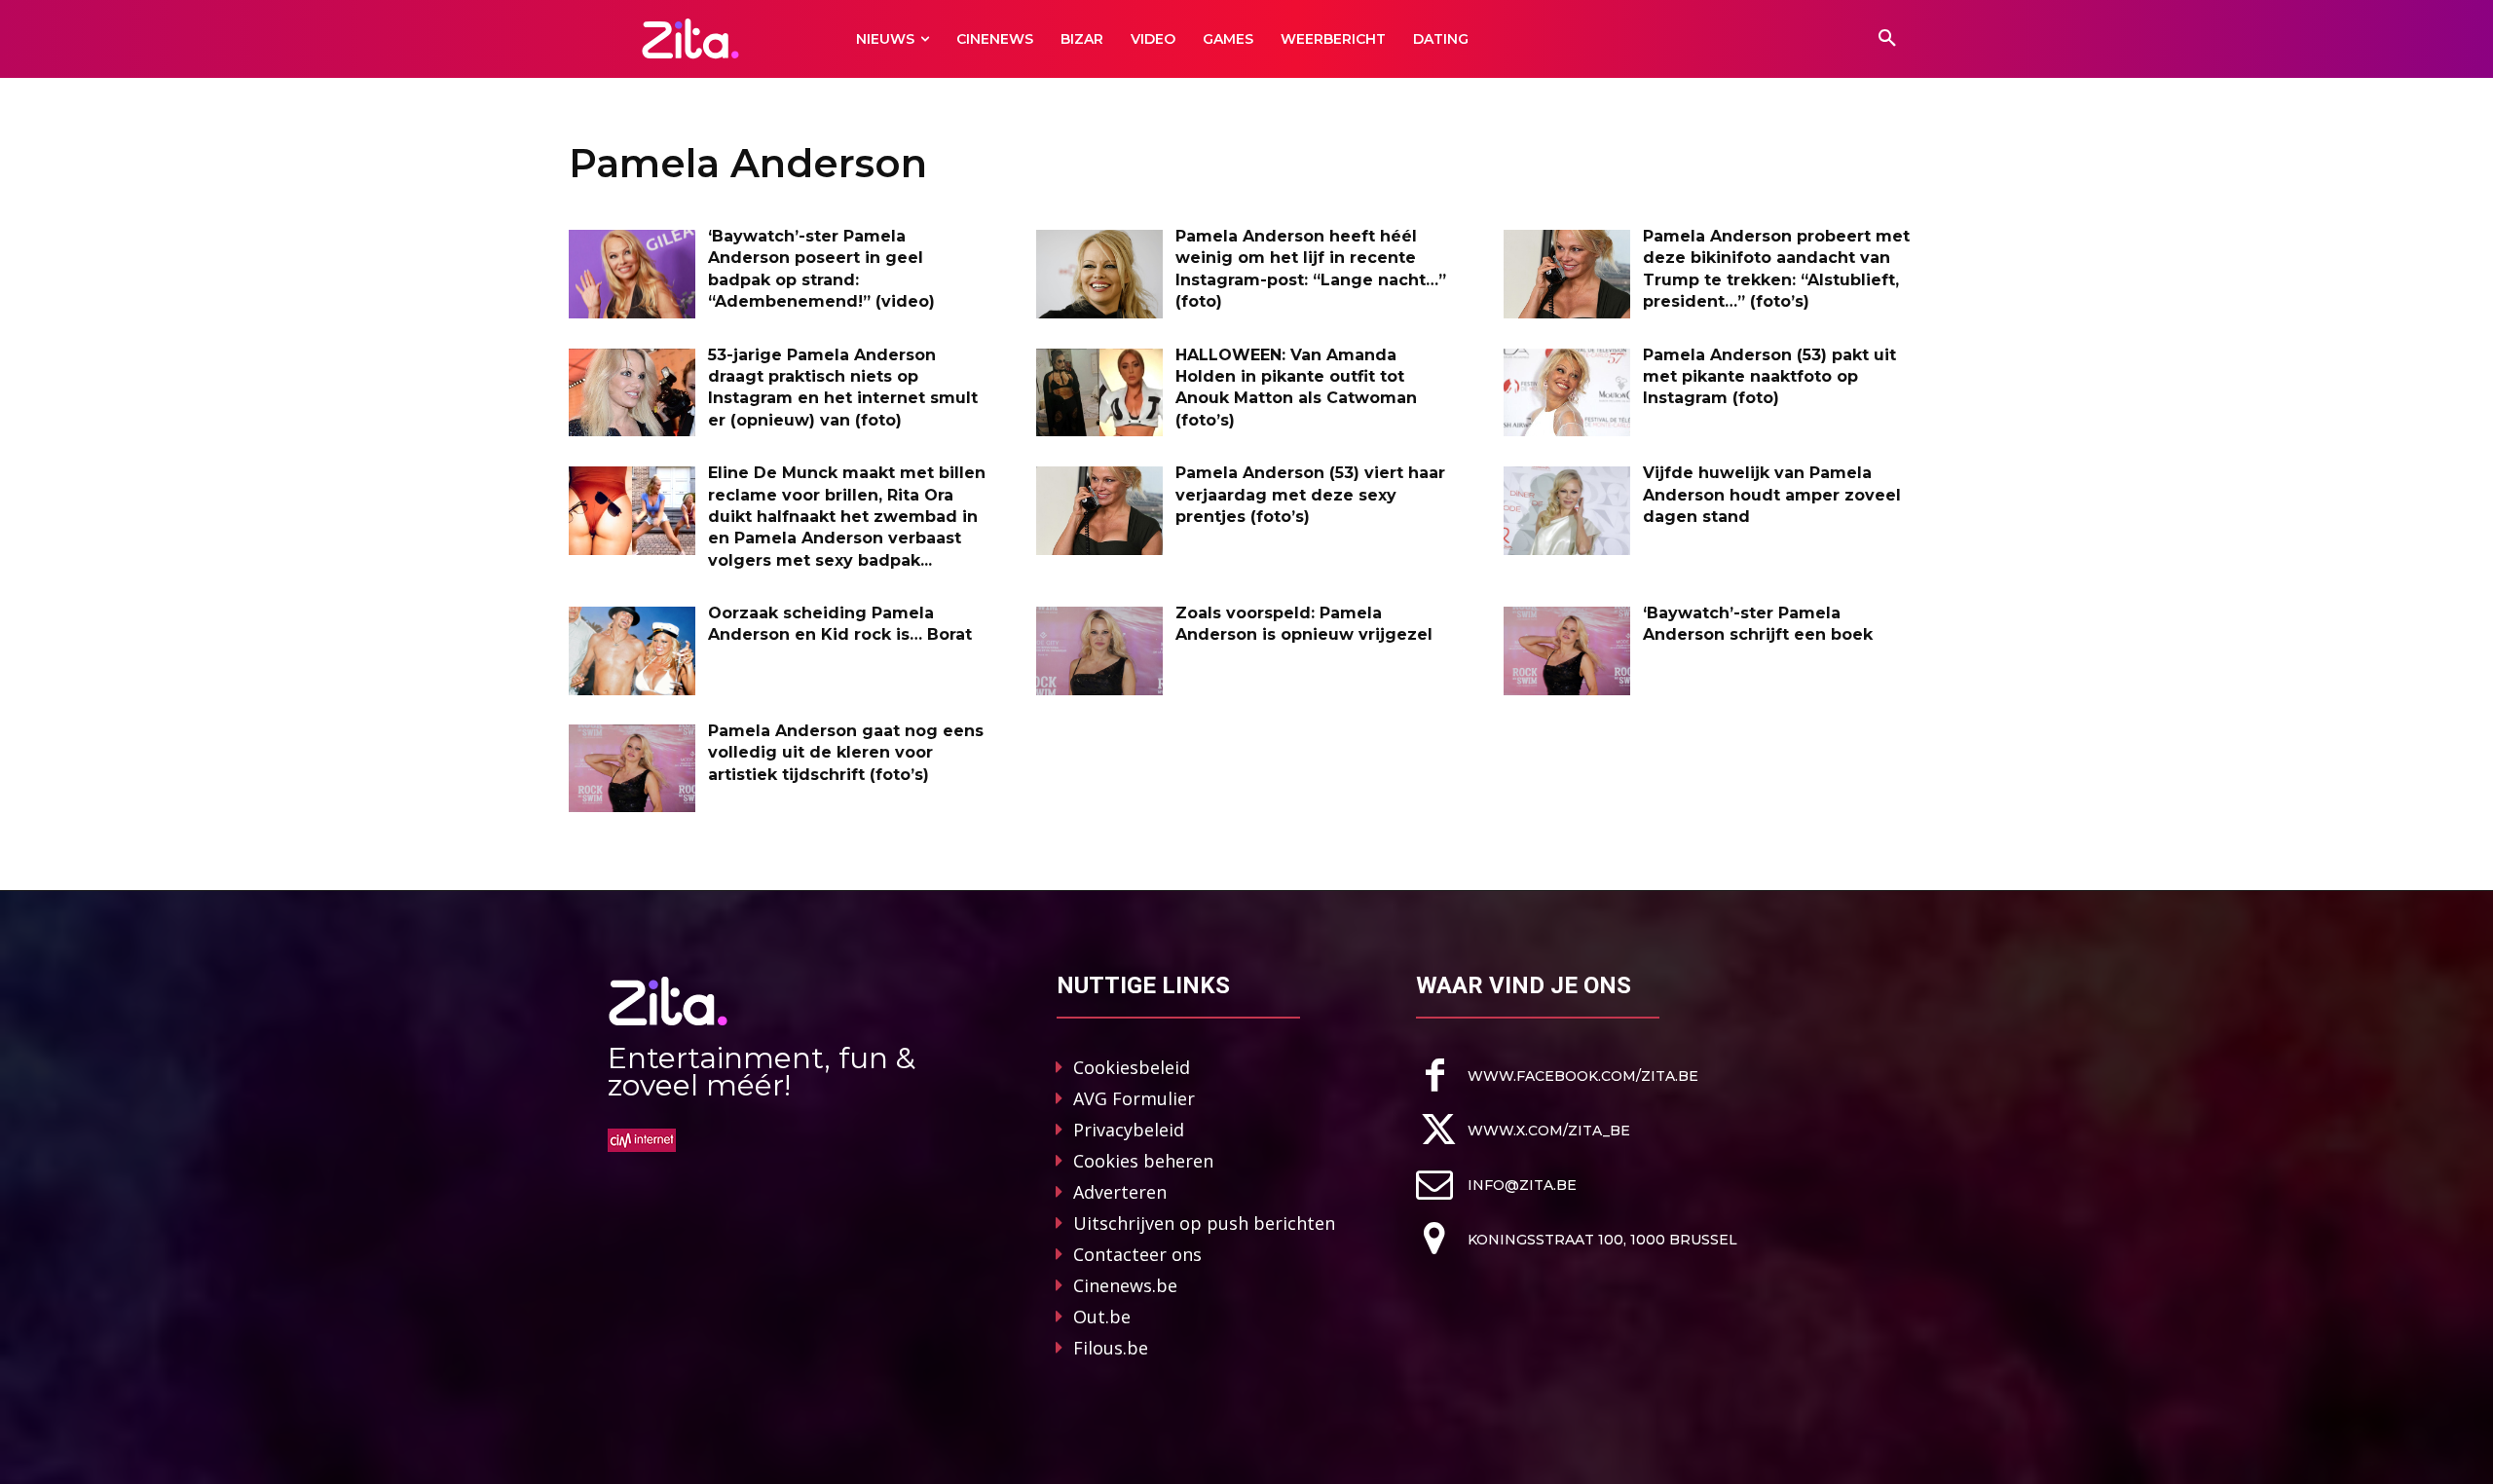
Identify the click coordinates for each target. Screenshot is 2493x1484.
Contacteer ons (1137, 1254)
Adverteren (1120, 1192)
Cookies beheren (1143, 1161)
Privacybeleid (1129, 1130)
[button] (1887, 39)
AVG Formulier (1134, 1098)
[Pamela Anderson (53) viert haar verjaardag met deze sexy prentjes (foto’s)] (1099, 511)
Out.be (1102, 1317)
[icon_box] (1557, 1076)
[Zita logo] (691, 38)
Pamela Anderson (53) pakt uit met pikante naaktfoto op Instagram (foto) (1769, 377)
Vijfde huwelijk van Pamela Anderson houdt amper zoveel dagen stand (1772, 495)
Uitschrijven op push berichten (1204, 1223)
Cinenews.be (1125, 1285)
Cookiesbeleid (1132, 1067)
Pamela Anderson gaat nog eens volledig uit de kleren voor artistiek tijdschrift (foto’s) (846, 753)
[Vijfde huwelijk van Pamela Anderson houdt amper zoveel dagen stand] (1567, 511)
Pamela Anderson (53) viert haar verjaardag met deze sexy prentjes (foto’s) (1310, 495)
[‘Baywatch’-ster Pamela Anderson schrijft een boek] (1567, 651)
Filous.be (1111, 1348)
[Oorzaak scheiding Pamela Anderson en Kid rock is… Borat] (632, 651)
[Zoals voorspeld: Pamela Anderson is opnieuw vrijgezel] (1099, 651)
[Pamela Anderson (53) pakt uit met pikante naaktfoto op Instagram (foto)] (1567, 393)
